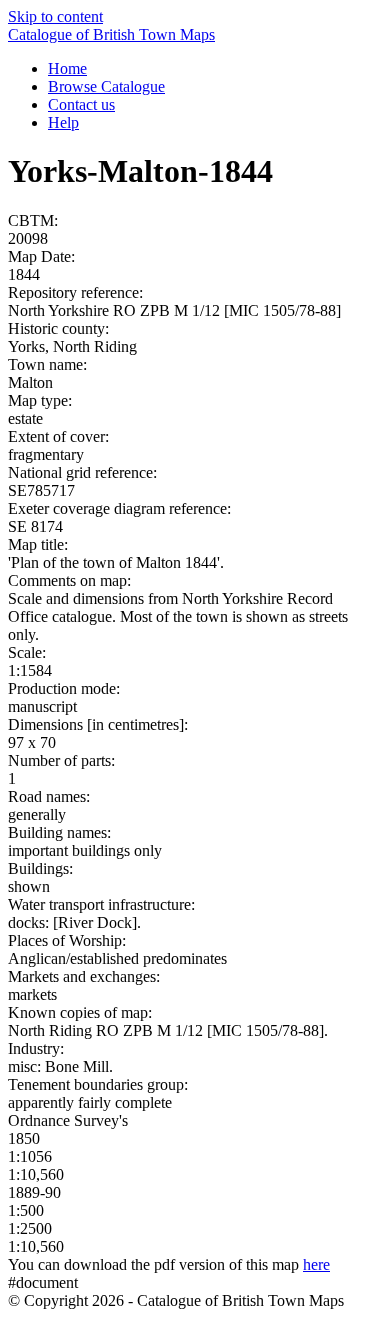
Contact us (81, 104)
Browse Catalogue (106, 86)
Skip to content (55, 16)
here (316, 1264)
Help (63, 122)
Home (67, 68)
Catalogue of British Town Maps (111, 34)
